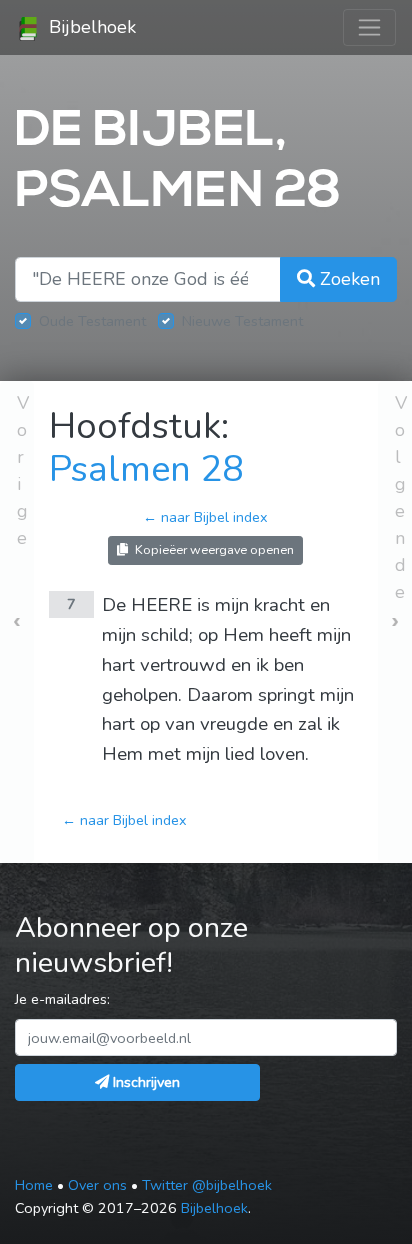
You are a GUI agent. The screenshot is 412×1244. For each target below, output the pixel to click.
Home (34, 1185)
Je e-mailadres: (62, 999)
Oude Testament (92, 321)
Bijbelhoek (90, 27)
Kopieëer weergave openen (213, 549)
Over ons (97, 1185)
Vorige (23, 470)
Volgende (401, 497)
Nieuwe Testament (242, 321)
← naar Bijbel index (205, 517)
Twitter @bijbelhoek (207, 1185)
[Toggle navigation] (369, 27)
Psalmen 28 (146, 469)
